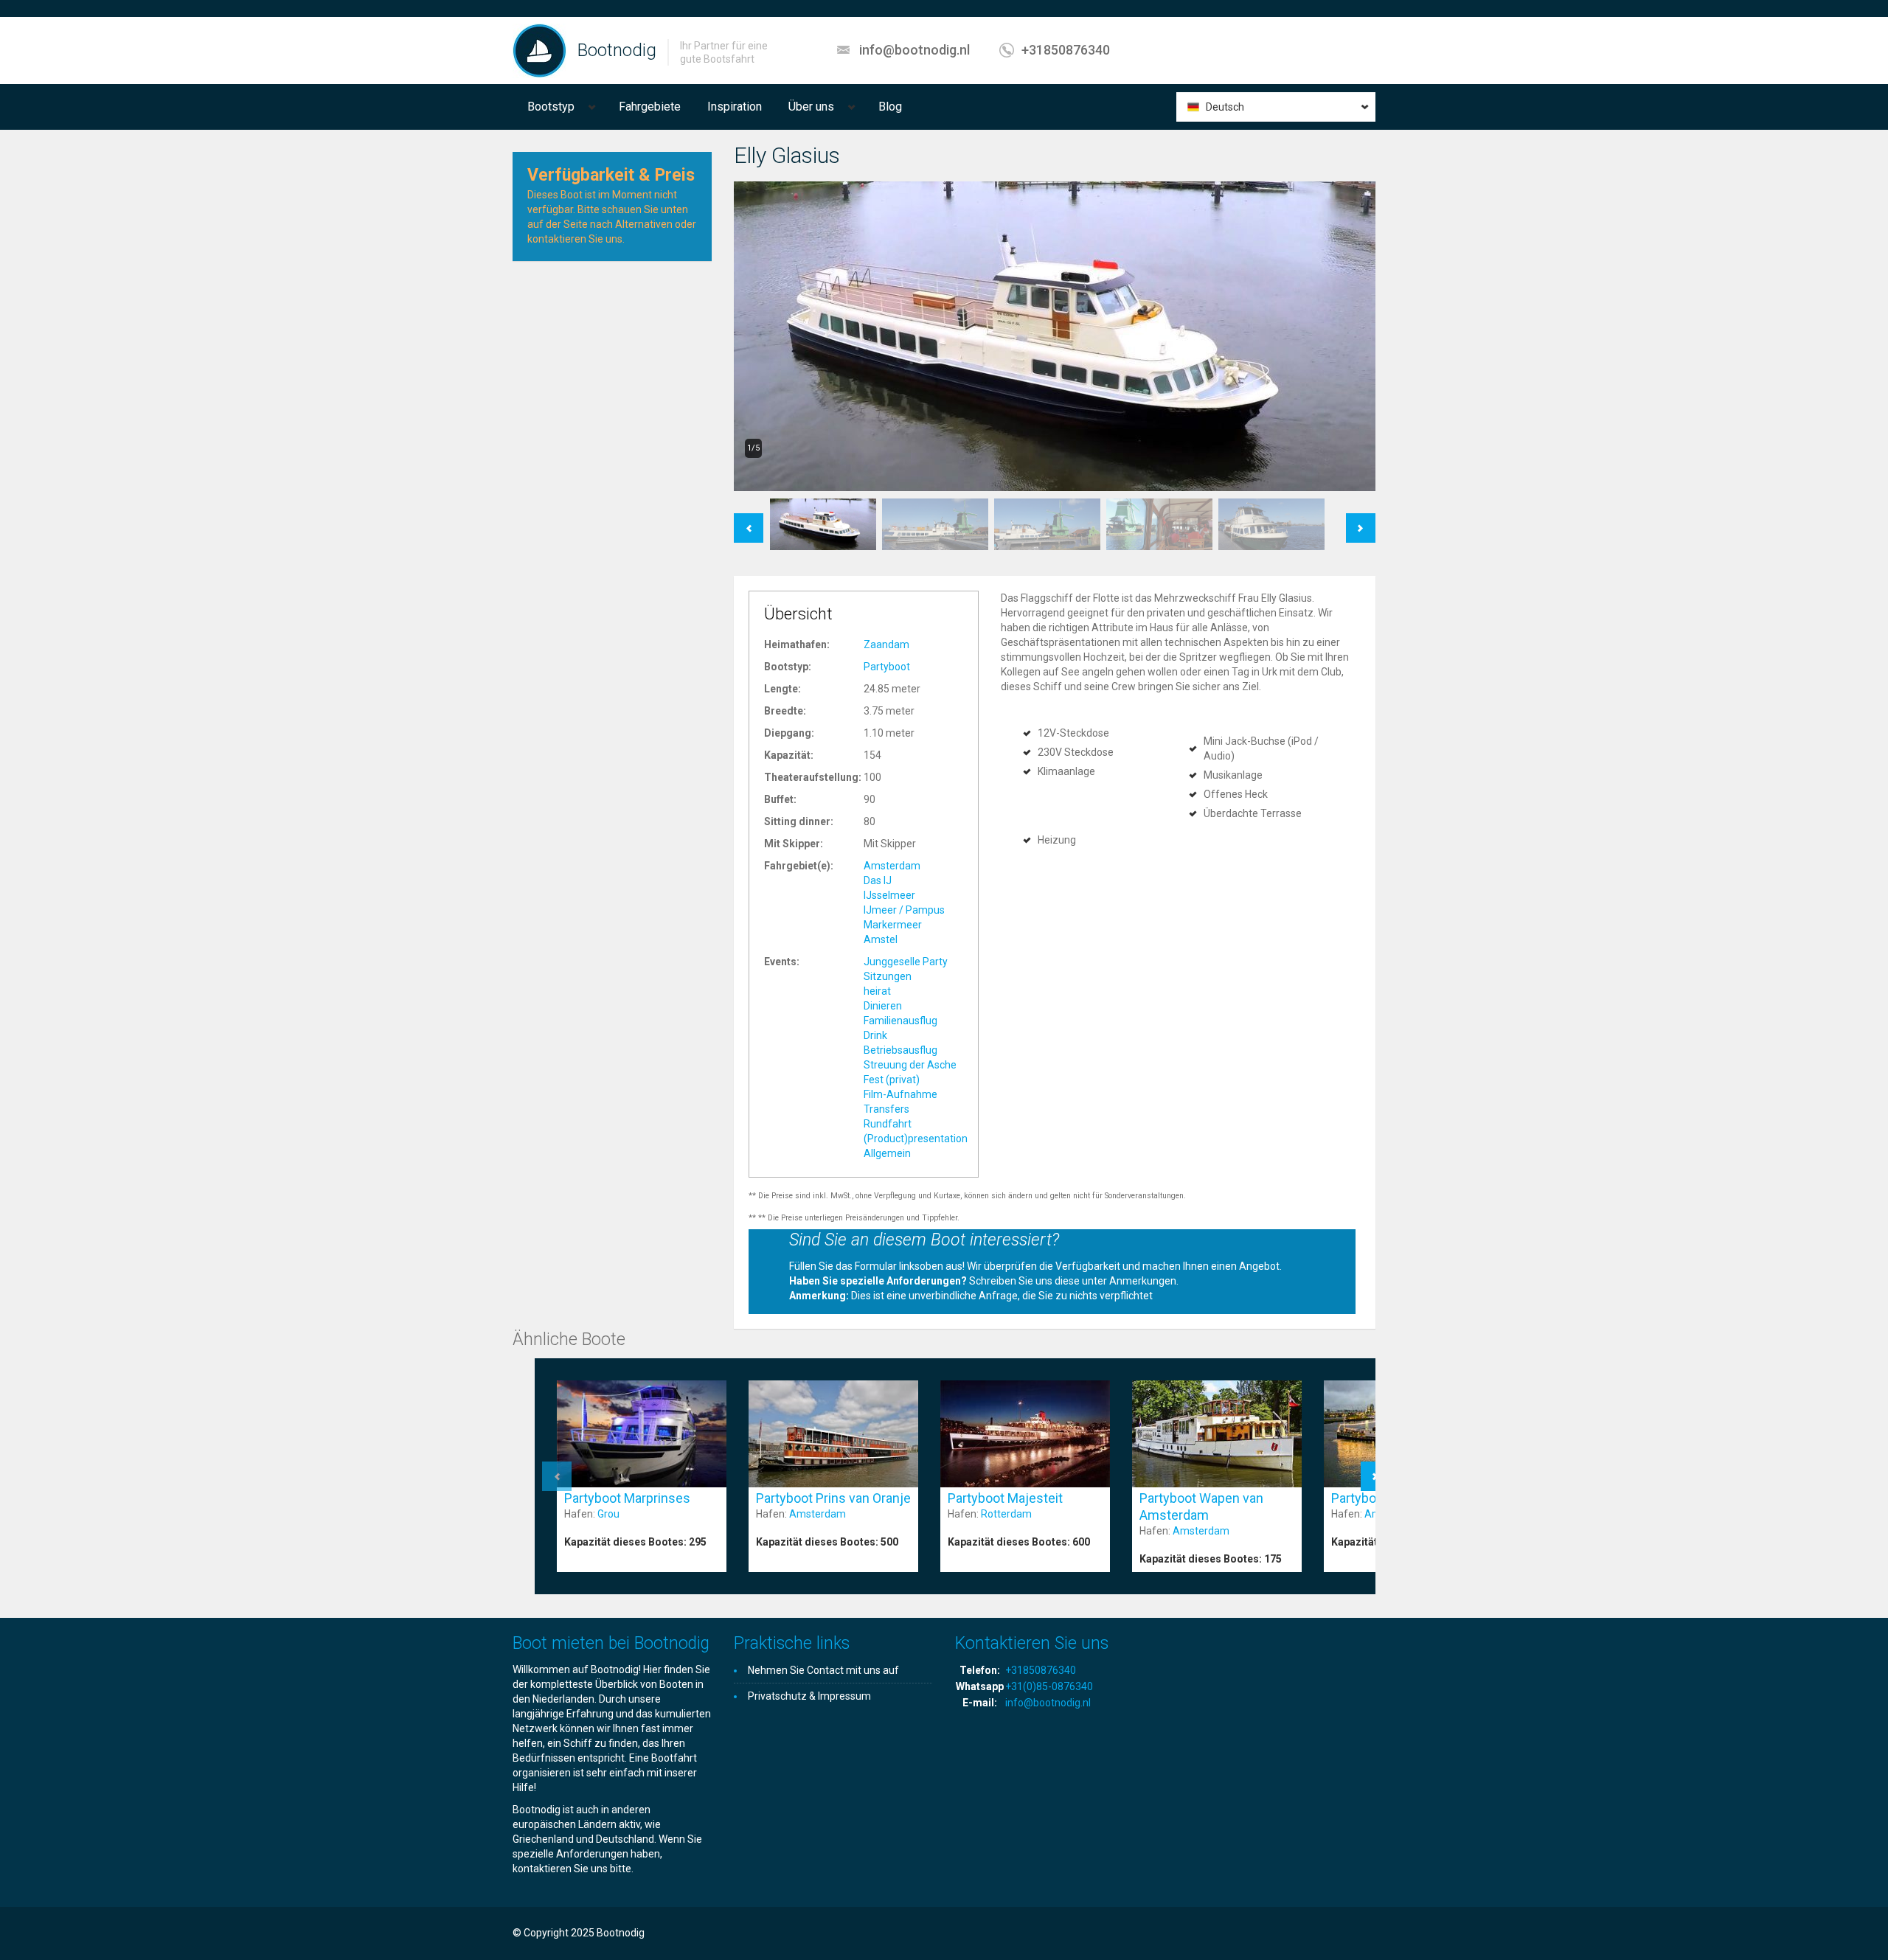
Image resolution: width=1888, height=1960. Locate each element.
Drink (875, 1035)
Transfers (886, 1109)
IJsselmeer (889, 895)
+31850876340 (1066, 50)
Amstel (881, 939)
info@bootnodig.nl (914, 50)
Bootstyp (551, 107)
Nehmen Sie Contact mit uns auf (823, 1670)
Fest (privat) (892, 1080)
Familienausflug (900, 1021)
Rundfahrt (888, 1124)
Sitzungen (888, 976)
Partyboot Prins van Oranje (833, 1498)
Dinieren (883, 1006)
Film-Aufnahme (900, 1094)
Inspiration (735, 107)
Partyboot (887, 667)
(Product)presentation (916, 1139)
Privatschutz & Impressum (809, 1696)
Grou (608, 1514)
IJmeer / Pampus (904, 910)
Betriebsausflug (900, 1050)
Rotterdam (1006, 1514)
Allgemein (887, 1153)
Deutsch (1225, 107)
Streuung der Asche (910, 1065)
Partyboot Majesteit (1005, 1498)
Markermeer (893, 925)
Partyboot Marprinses (627, 1498)
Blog (890, 107)
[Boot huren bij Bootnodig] (539, 50)
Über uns (811, 107)
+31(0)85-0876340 (1049, 1686)
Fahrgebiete (650, 107)
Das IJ (878, 880)
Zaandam (886, 644)
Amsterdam (892, 866)
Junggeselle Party (906, 962)
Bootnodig (617, 50)
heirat (877, 991)
